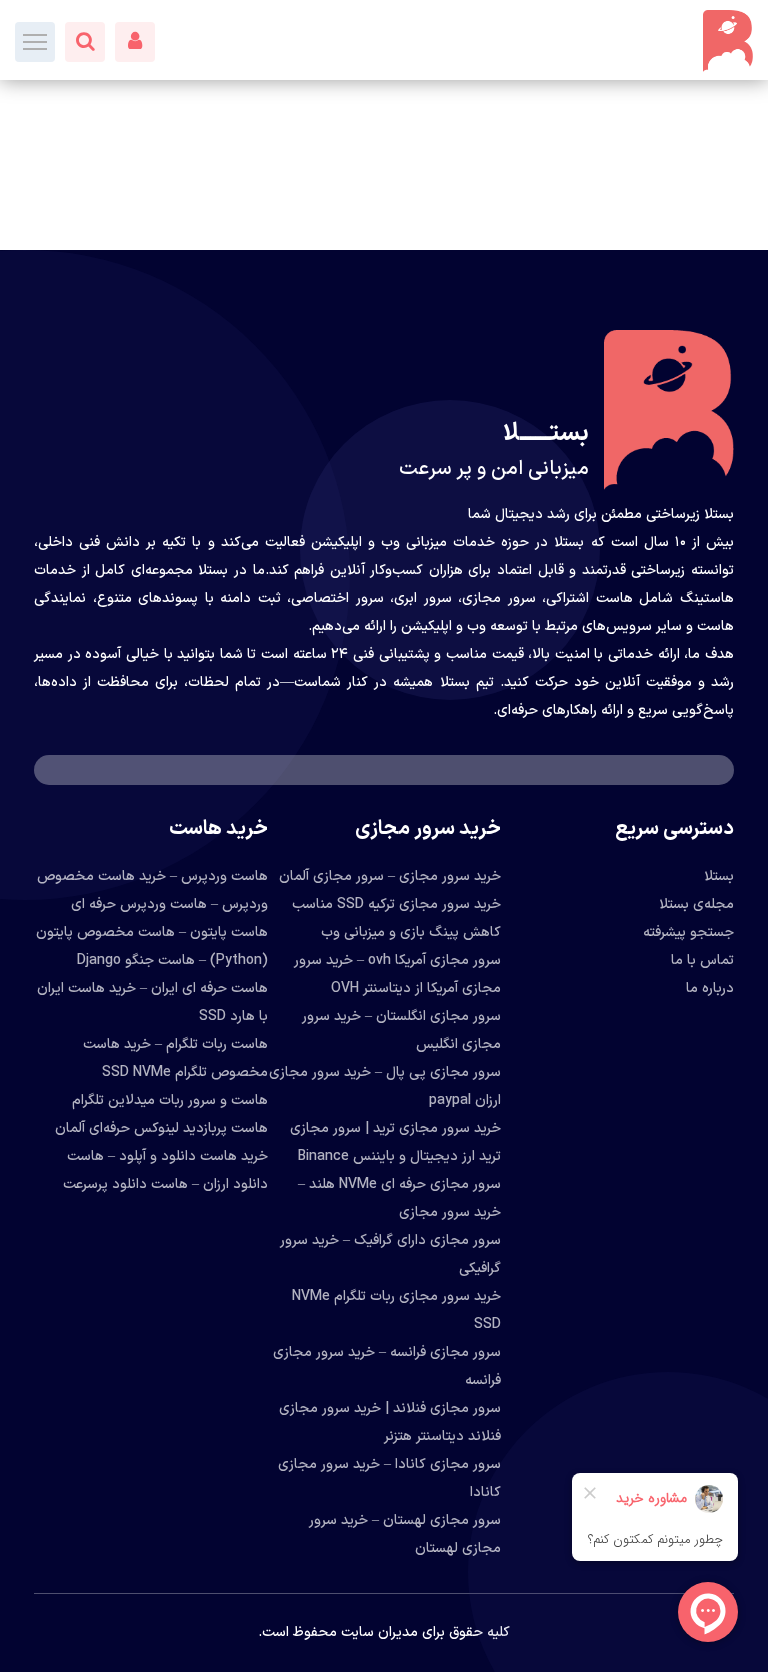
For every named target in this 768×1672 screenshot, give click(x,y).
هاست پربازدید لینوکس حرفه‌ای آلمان (161, 1128)
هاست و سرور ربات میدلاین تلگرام (170, 1100)
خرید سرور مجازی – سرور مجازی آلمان (390, 876)
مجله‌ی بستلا (696, 904)
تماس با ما (702, 960)
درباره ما (710, 988)
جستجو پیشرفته (688, 932)
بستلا (719, 876)
